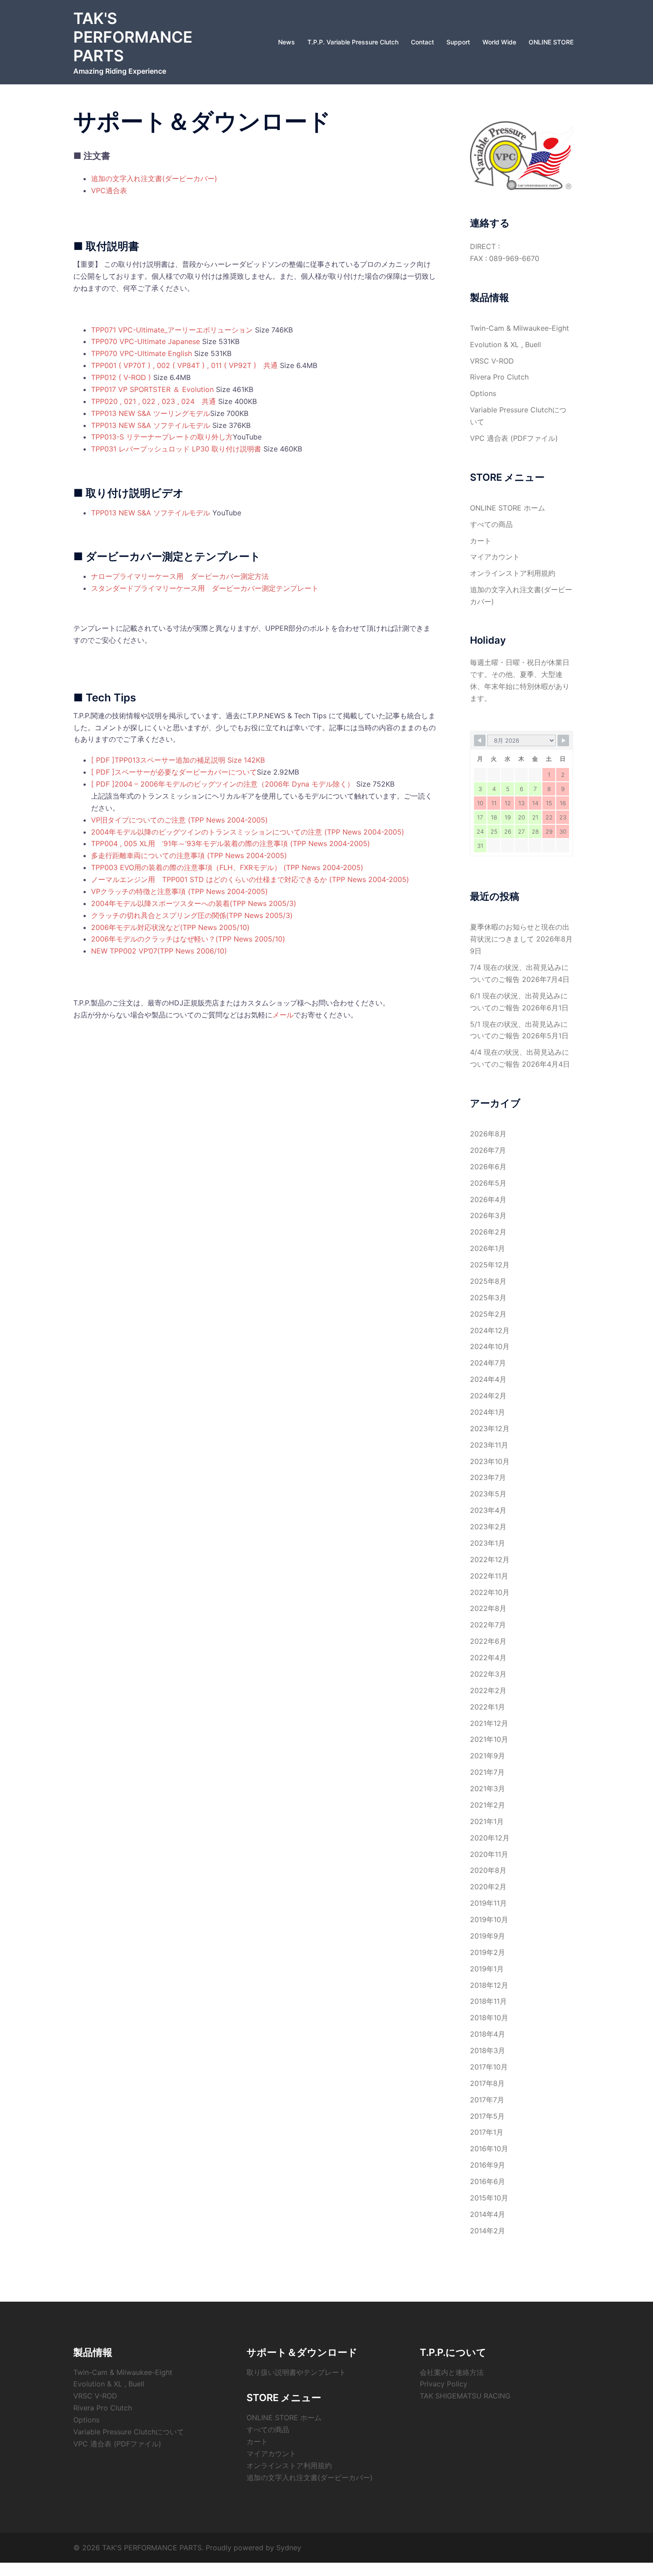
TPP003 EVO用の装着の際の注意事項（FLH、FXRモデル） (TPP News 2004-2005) (227, 867)
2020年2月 (488, 1887)
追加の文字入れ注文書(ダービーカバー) (154, 178)
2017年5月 (487, 2116)
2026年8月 (488, 1134)
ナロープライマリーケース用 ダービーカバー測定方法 (180, 576)
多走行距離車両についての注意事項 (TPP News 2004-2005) (189, 855)
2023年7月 (488, 1477)
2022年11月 (489, 1576)
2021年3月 (488, 1789)
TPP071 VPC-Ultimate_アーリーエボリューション (172, 330)
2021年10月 (489, 1739)
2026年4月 (488, 1199)
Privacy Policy (444, 2384)
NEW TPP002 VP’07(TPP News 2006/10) (159, 951)
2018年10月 (489, 2018)
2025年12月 (490, 1265)
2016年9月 (488, 2165)
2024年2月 (488, 1396)
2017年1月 (487, 2132)
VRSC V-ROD (492, 361)
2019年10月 (489, 1919)
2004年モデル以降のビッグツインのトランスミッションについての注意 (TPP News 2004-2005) (248, 832)
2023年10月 (490, 1461)
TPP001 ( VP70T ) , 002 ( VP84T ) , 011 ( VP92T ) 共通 (184, 365)
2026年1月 (488, 1248)
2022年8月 (488, 1608)
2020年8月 (488, 1870)
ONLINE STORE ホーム (508, 508)
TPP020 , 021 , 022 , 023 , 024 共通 (153, 401)
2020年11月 (489, 1854)
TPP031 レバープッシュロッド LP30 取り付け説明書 (176, 449)
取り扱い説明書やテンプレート (296, 2372)
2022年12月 (490, 1559)
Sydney (289, 2548)
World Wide (499, 42)
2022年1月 (488, 1707)
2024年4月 (488, 1379)
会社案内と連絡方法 (452, 2372)
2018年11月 (488, 2001)
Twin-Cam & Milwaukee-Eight (520, 328)
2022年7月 (488, 1625)
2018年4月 (488, 2034)
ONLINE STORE (551, 42)
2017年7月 (487, 2100)
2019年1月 (487, 1969)
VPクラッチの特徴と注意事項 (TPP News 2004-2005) (179, 891)
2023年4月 (488, 1510)
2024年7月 (488, 1363)
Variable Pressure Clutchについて (129, 2432)
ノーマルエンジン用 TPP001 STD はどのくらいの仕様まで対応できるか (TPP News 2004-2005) (250, 879)
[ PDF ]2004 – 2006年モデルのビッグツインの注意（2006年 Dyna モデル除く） (223, 784)
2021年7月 (487, 1772)
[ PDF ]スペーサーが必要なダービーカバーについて (174, 772)
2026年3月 (488, 1215)
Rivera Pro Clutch (499, 377)
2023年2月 (488, 1527)
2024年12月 (490, 1330)
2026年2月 (488, 1232)
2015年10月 (489, 2198)
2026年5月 (488, 1183)
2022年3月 (488, 1674)
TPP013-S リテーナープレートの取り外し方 (162, 437)
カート (481, 541)
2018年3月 (488, 2050)
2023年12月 (490, 1428)
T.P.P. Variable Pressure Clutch (353, 42)
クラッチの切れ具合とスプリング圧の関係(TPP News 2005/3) (192, 915)
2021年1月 (487, 1821)
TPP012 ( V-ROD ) (121, 377)
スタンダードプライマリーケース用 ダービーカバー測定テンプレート (205, 588)
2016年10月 (489, 2149)
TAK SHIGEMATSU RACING (465, 2396)
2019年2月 (488, 1952)
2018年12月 (489, 1985)
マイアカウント (495, 557)
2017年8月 (487, 2083)
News (287, 42)
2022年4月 (488, 1658)
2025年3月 (488, 1298)
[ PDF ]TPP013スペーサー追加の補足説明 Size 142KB (178, 760)
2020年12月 (490, 1838)
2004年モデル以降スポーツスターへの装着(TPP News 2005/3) (194, 903)
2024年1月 (488, 1412)
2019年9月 (488, 1936)
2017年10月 (489, 2067)
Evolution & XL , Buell (506, 344)
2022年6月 (488, 1641)
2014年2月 (488, 2231)
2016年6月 (488, 2181)
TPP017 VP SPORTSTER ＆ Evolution (153, 389)
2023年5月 (488, 1494)
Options (483, 393)
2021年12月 (489, 1723)
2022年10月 (490, 1592)
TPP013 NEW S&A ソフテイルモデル (151, 425)
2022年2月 (488, 1690)
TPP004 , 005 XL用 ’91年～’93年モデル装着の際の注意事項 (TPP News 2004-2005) (231, 843)
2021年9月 (488, 1756)
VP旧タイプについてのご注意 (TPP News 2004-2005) (179, 820)
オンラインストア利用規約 (513, 573)
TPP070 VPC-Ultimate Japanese (145, 341)
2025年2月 (488, 1314)
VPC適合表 (109, 190)
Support (458, 42)
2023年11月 (489, 1445)
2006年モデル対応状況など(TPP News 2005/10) (170, 927)
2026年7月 (488, 1150)
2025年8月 (488, 1281)
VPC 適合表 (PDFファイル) (514, 438)
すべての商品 (491, 524)
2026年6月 (488, 1167)
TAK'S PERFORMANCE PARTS (133, 37)
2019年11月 (488, 1903)
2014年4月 (488, 2214)
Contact (422, 42)
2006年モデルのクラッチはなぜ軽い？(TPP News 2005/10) (188, 939)
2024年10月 (490, 1346)
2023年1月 (488, 1543)
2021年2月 (488, 1805)
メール (283, 1015)
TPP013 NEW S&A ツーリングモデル (151, 413)
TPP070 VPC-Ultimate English (141, 353)
